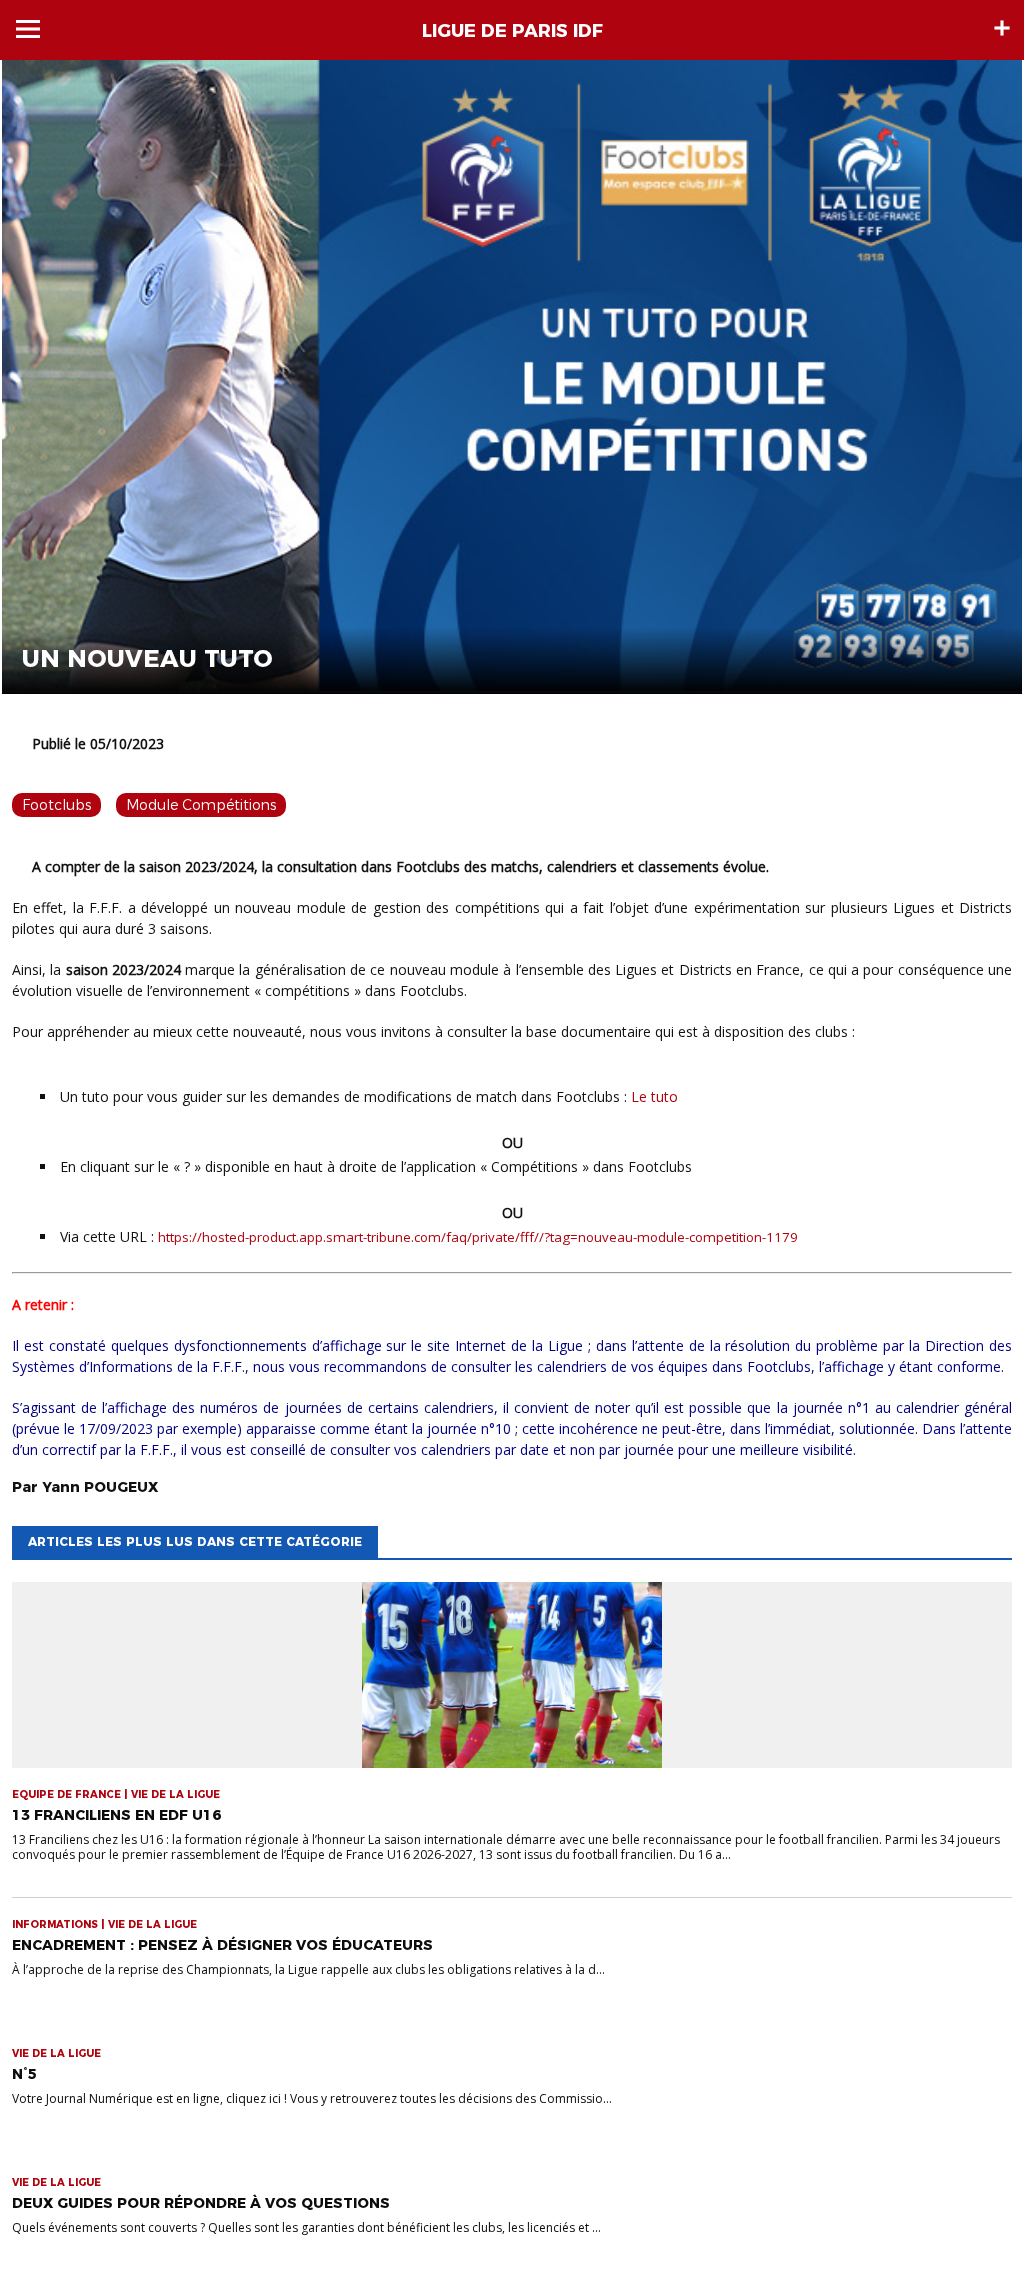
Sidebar (1002, 28)
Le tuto (654, 1096)
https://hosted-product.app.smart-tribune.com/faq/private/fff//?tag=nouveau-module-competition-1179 (478, 1237)
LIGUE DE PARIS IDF (512, 31)
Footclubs (56, 805)
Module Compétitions (201, 805)
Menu (28, 29)
